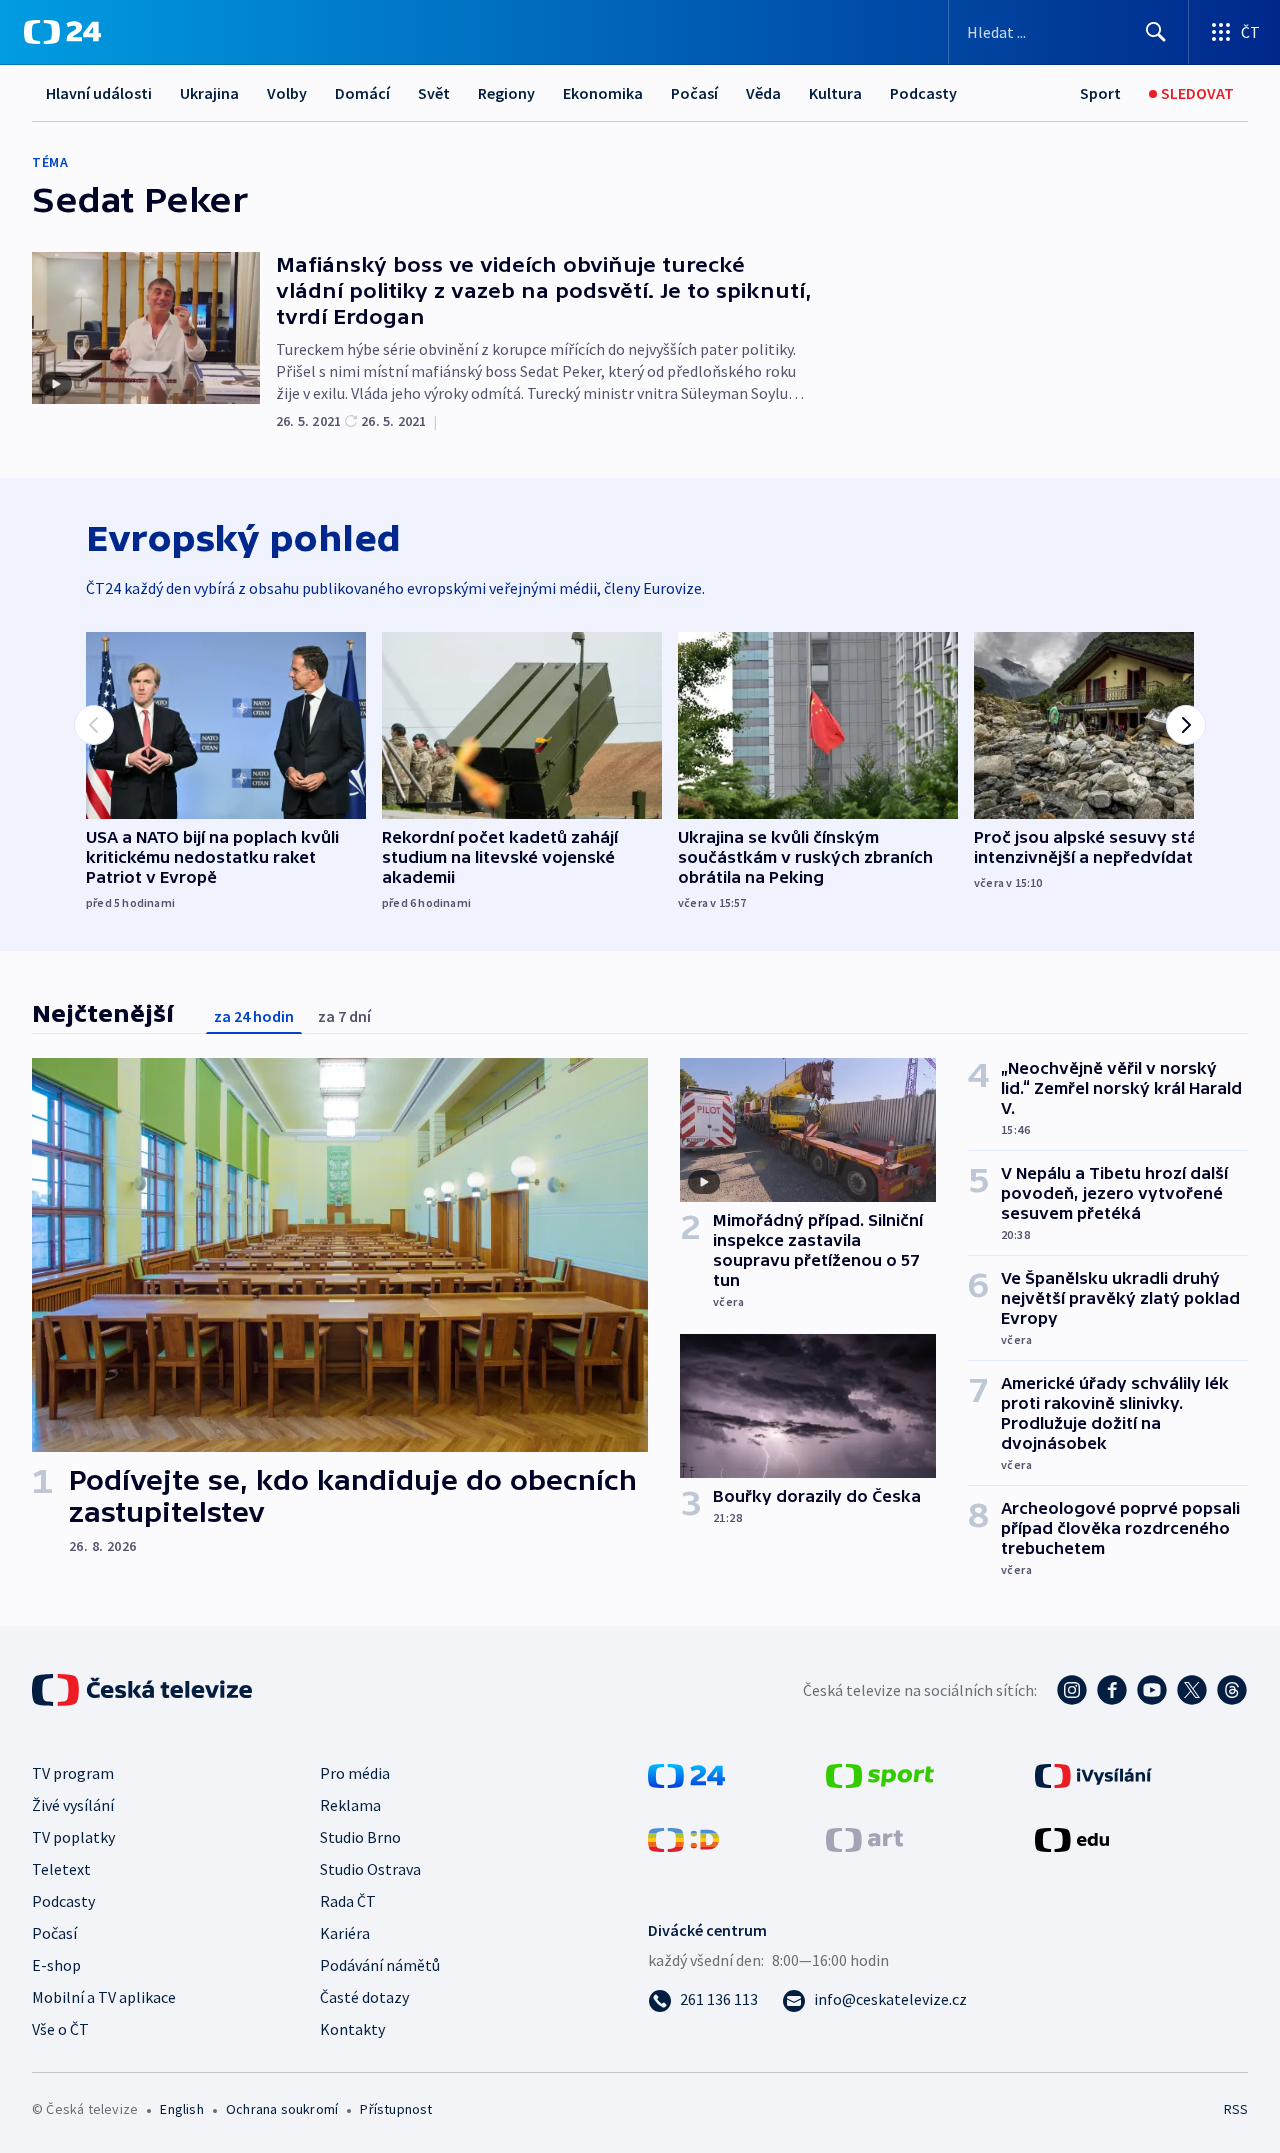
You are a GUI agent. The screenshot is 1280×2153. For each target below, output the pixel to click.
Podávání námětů (380, 1965)
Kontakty (352, 2029)
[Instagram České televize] (1072, 1690)
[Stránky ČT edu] (1072, 1838)
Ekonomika (603, 93)
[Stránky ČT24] (686, 1774)
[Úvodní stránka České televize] (144, 1690)
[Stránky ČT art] (864, 1838)
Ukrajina (209, 93)
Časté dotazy (364, 1997)
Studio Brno (360, 1837)
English (181, 2109)
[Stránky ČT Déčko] (683, 1838)
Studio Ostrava (370, 1869)
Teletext (61, 1869)
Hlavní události (99, 93)
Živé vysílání (73, 1805)
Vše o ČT (60, 2029)
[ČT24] (62, 32)
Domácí (362, 93)
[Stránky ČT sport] (880, 1774)
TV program (73, 1773)
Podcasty (923, 93)
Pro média (355, 1773)
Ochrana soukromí (282, 2109)
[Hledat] (1156, 32)
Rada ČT (348, 1901)
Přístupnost (396, 2109)
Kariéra (345, 1933)
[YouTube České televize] (1152, 1690)
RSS (1236, 2109)
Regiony (506, 93)
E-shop (56, 1965)
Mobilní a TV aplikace (104, 1997)
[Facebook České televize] (1112, 1690)
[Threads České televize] (1232, 1690)
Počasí (694, 93)
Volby (287, 93)
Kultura (835, 93)
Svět (434, 93)
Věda (763, 93)
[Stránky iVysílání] (1093, 1774)
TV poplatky (73, 1837)
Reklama (350, 1805)
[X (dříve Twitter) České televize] (1192, 1690)
